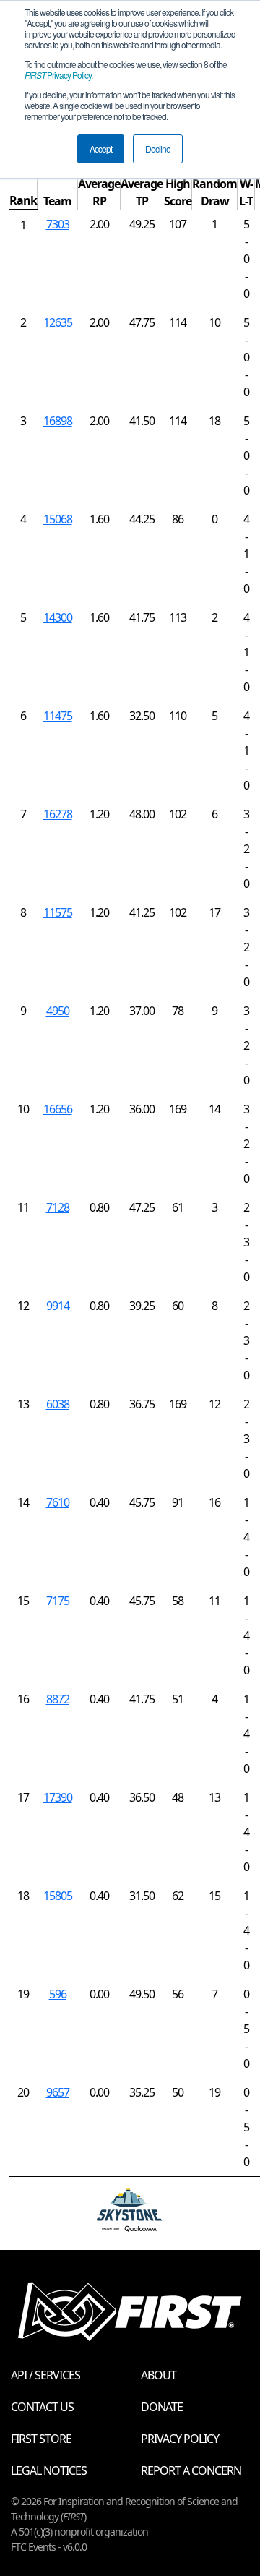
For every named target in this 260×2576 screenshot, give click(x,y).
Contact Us (42, 2407)
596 (58, 1994)
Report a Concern (191, 2470)
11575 (58, 912)
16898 (58, 421)
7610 (58, 1502)
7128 (58, 1207)
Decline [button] (158, 149)
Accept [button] (101, 149)
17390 (58, 1797)
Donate (162, 2407)
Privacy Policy (58, 75)
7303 (58, 224)
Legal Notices (49, 2470)
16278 (58, 814)
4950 (58, 1011)
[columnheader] (23, 193)
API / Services (45, 2375)
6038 (58, 1404)
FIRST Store (41, 2439)
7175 (58, 1601)
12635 (58, 322)
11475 (58, 716)
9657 (58, 2092)
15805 (58, 1896)
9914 (58, 1306)
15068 (58, 519)
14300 (58, 617)
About (159, 2375)
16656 (58, 1109)
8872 (58, 1699)
